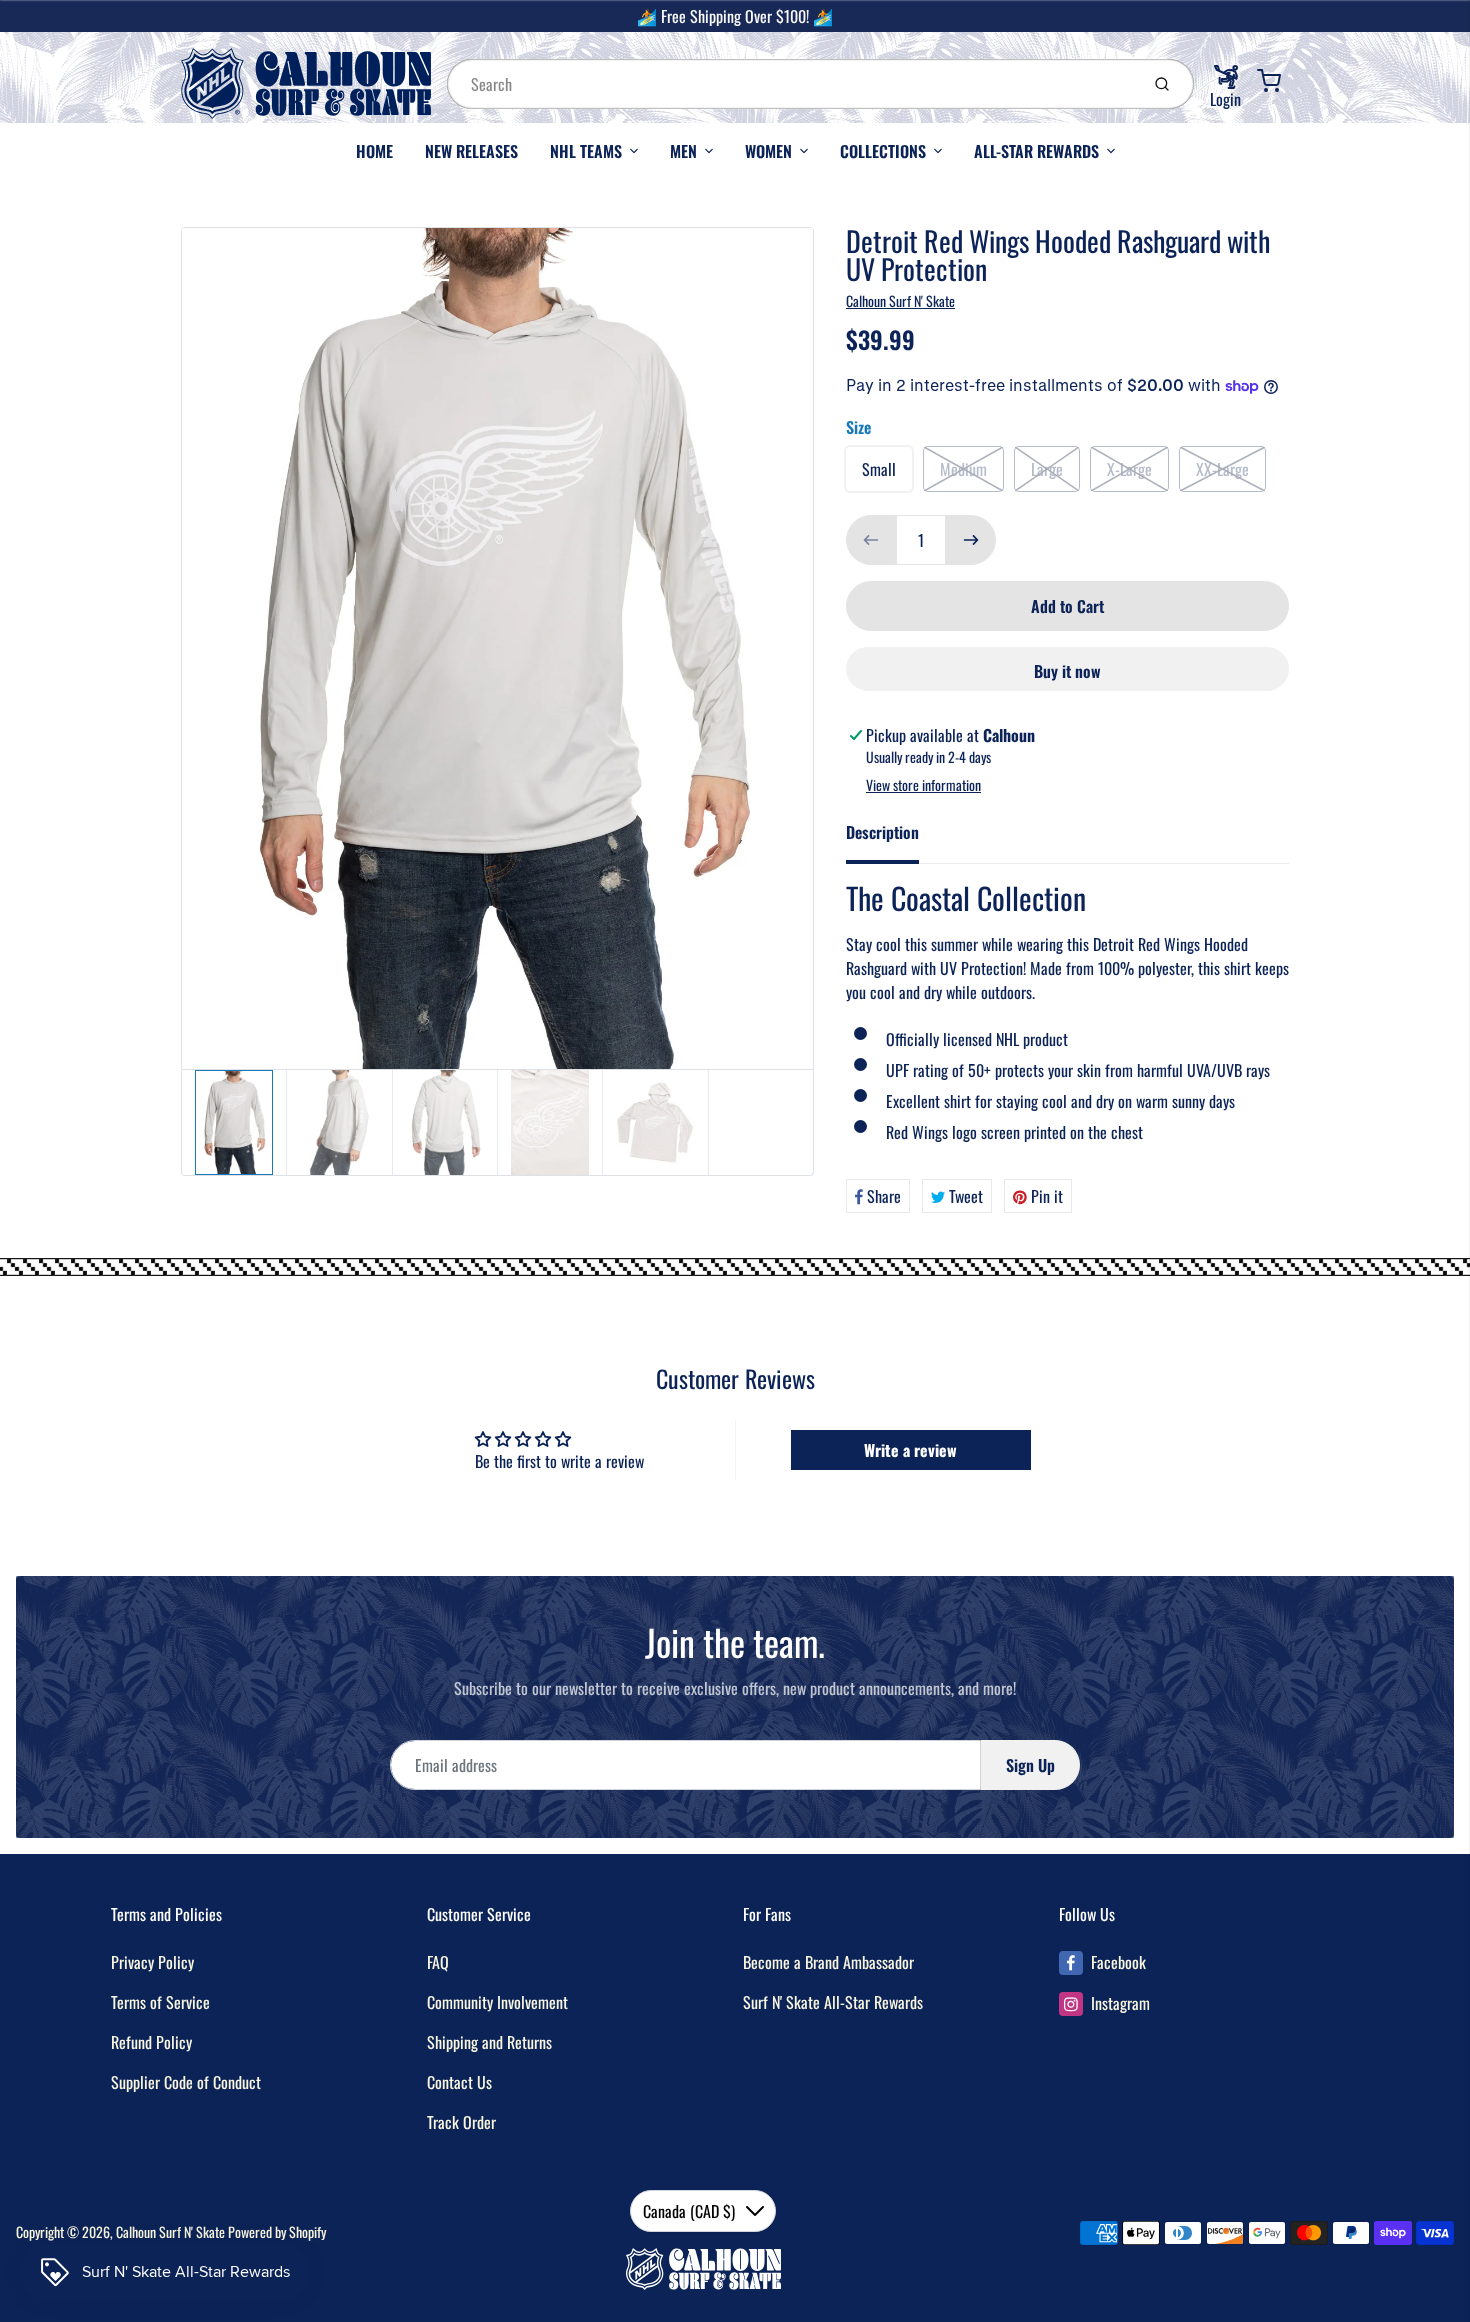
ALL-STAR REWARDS (1036, 151)
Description (882, 832)
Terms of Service (160, 2002)
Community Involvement (497, 2002)
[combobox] (791, 84)
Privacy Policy (152, 1962)
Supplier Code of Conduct (186, 2082)
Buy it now (1067, 671)
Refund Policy (151, 2042)
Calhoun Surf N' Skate (900, 300)
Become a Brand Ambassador (828, 1962)
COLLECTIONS (883, 151)
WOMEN (768, 151)
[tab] (894, 838)
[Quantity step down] (871, 540)
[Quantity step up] (971, 540)
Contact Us (459, 2082)
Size (858, 427)
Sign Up (1030, 1765)
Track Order (461, 2122)
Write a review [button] (910, 1450)
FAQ (438, 1962)
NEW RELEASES (471, 151)
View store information (923, 785)
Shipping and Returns (489, 2042)
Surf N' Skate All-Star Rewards (833, 2002)
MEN (683, 151)
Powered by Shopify (277, 2231)
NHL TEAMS (586, 151)
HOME (374, 151)
